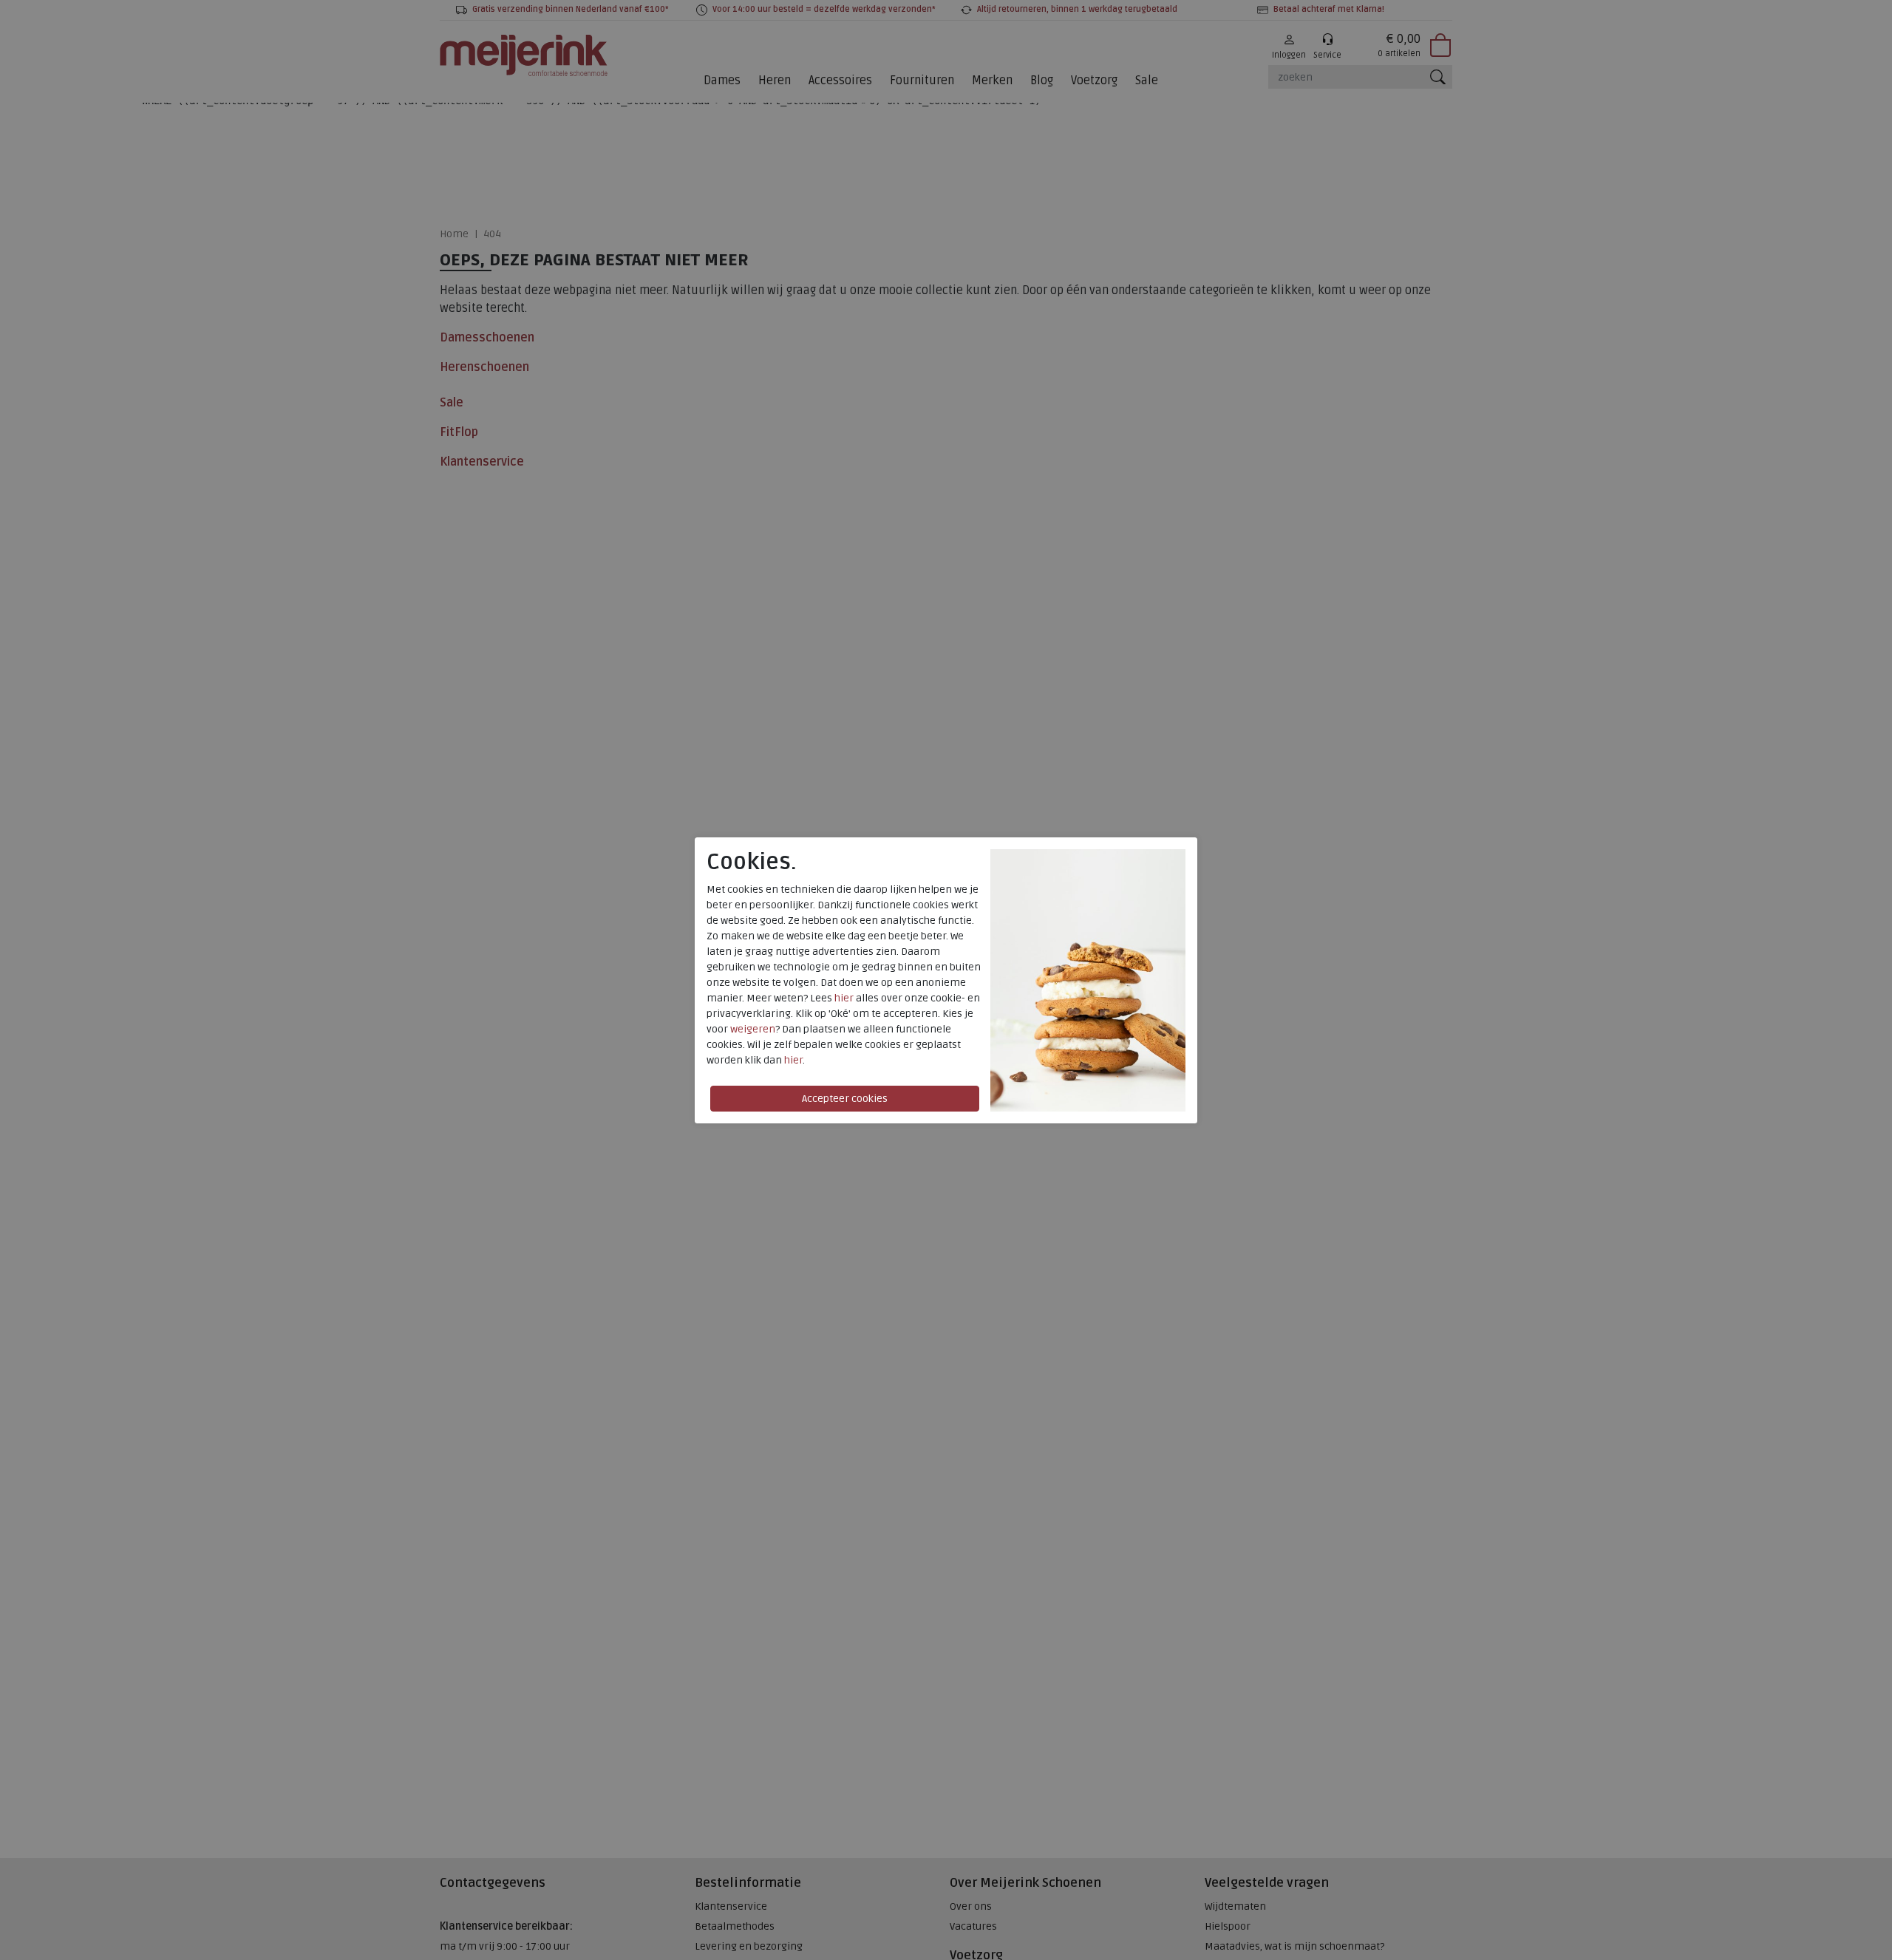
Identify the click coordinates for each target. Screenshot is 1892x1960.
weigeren (753, 1029)
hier (844, 998)
